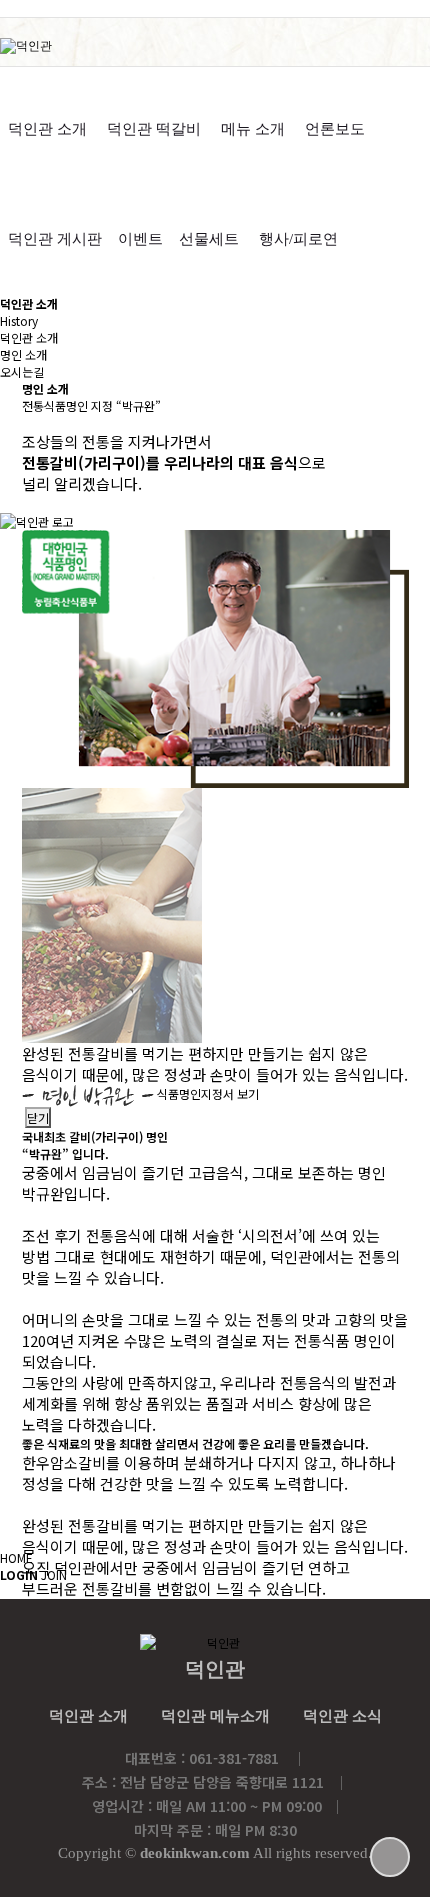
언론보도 (335, 129)
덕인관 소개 (47, 129)
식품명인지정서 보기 (208, 1094)
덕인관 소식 (342, 1716)
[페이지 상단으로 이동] (390, 1857)
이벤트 (140, 239)
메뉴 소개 (253, 129)
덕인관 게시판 (55, 239)
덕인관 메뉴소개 (215, 1716)
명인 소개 (23, 354)
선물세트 (209, 239)
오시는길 (22, 371)
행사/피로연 (298, 239)
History (19, 320)
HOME (16, 1557)
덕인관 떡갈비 (154, 129)
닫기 (38, 1117)
